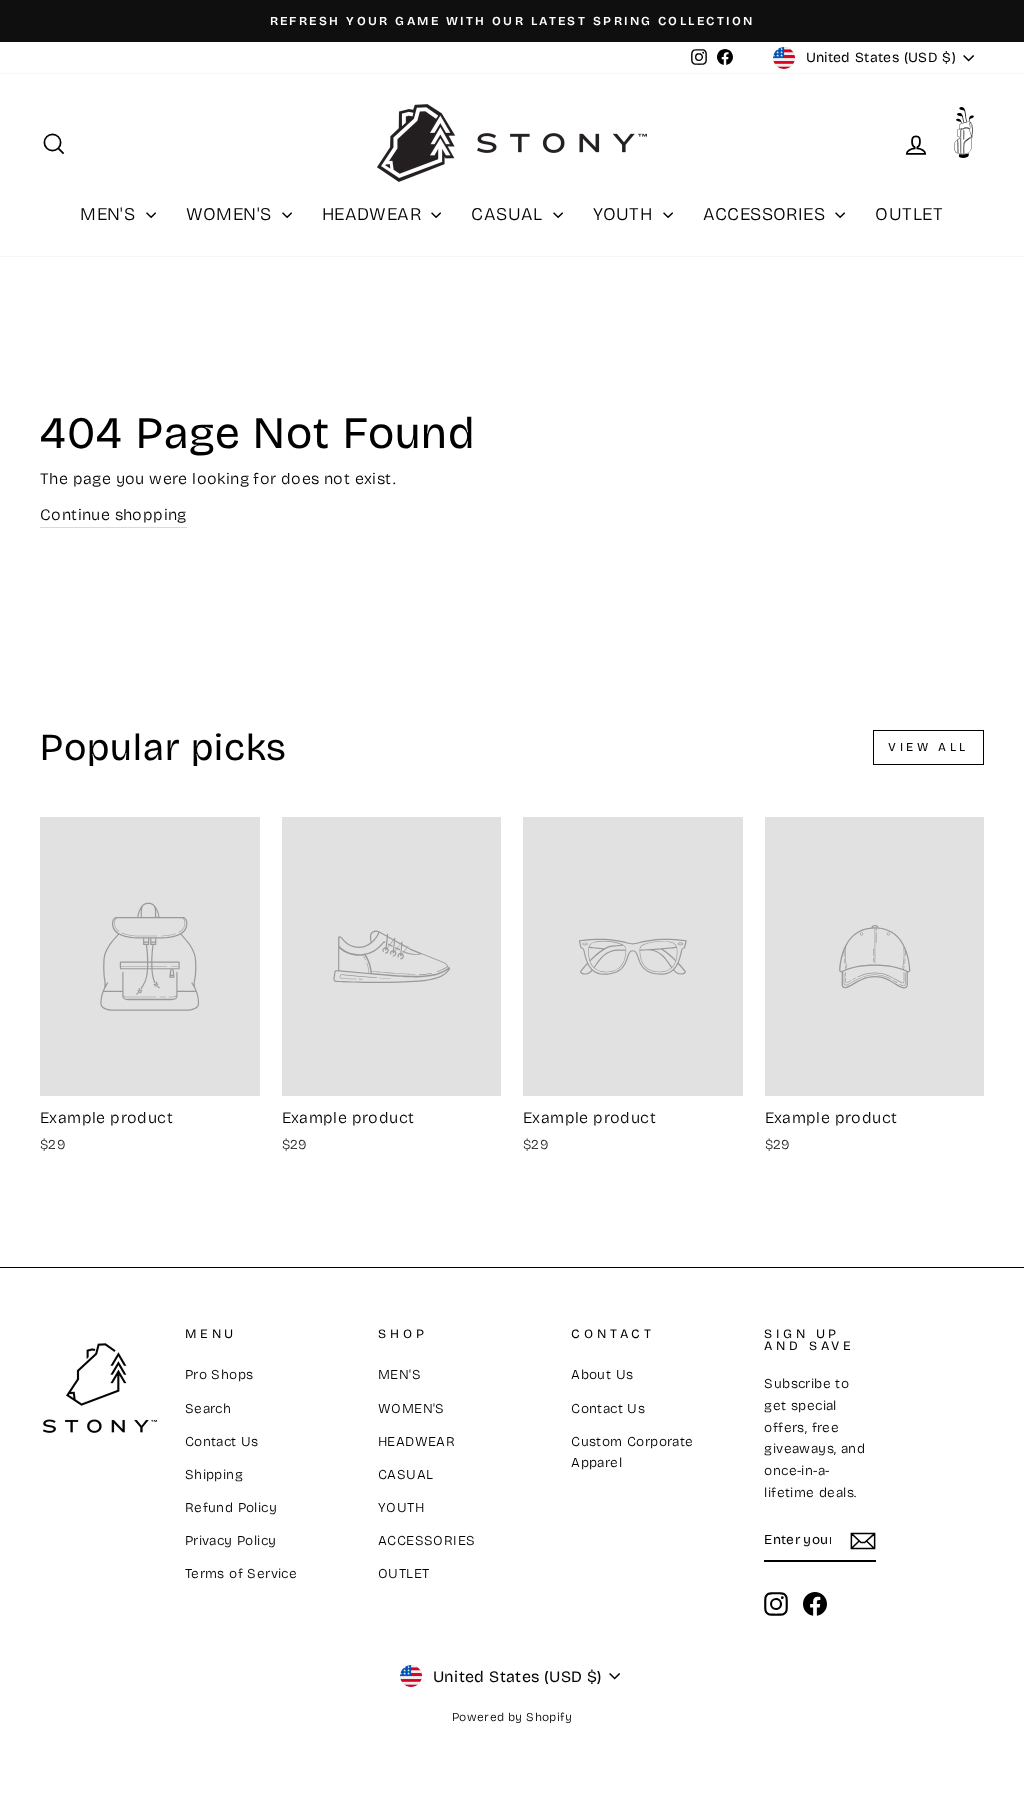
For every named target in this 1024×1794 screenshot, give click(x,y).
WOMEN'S (231, 214)
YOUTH (625, 214)
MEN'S (110, 214)
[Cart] (969, 138)
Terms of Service (241, 1573)
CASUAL (509, 214)
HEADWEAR (374, 214)
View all (928, 747)
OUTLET (909, 214)
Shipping (214, 1474)
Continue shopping (113, 514)
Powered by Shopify (512, 1717)
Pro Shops (219, 1374)
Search (208, 1408)
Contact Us (222, 1441)
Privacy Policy (231, 1540)
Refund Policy (231, 1507)
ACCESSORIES (767, 214)
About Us (602, 1374)
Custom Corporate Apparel (632, 1452)
